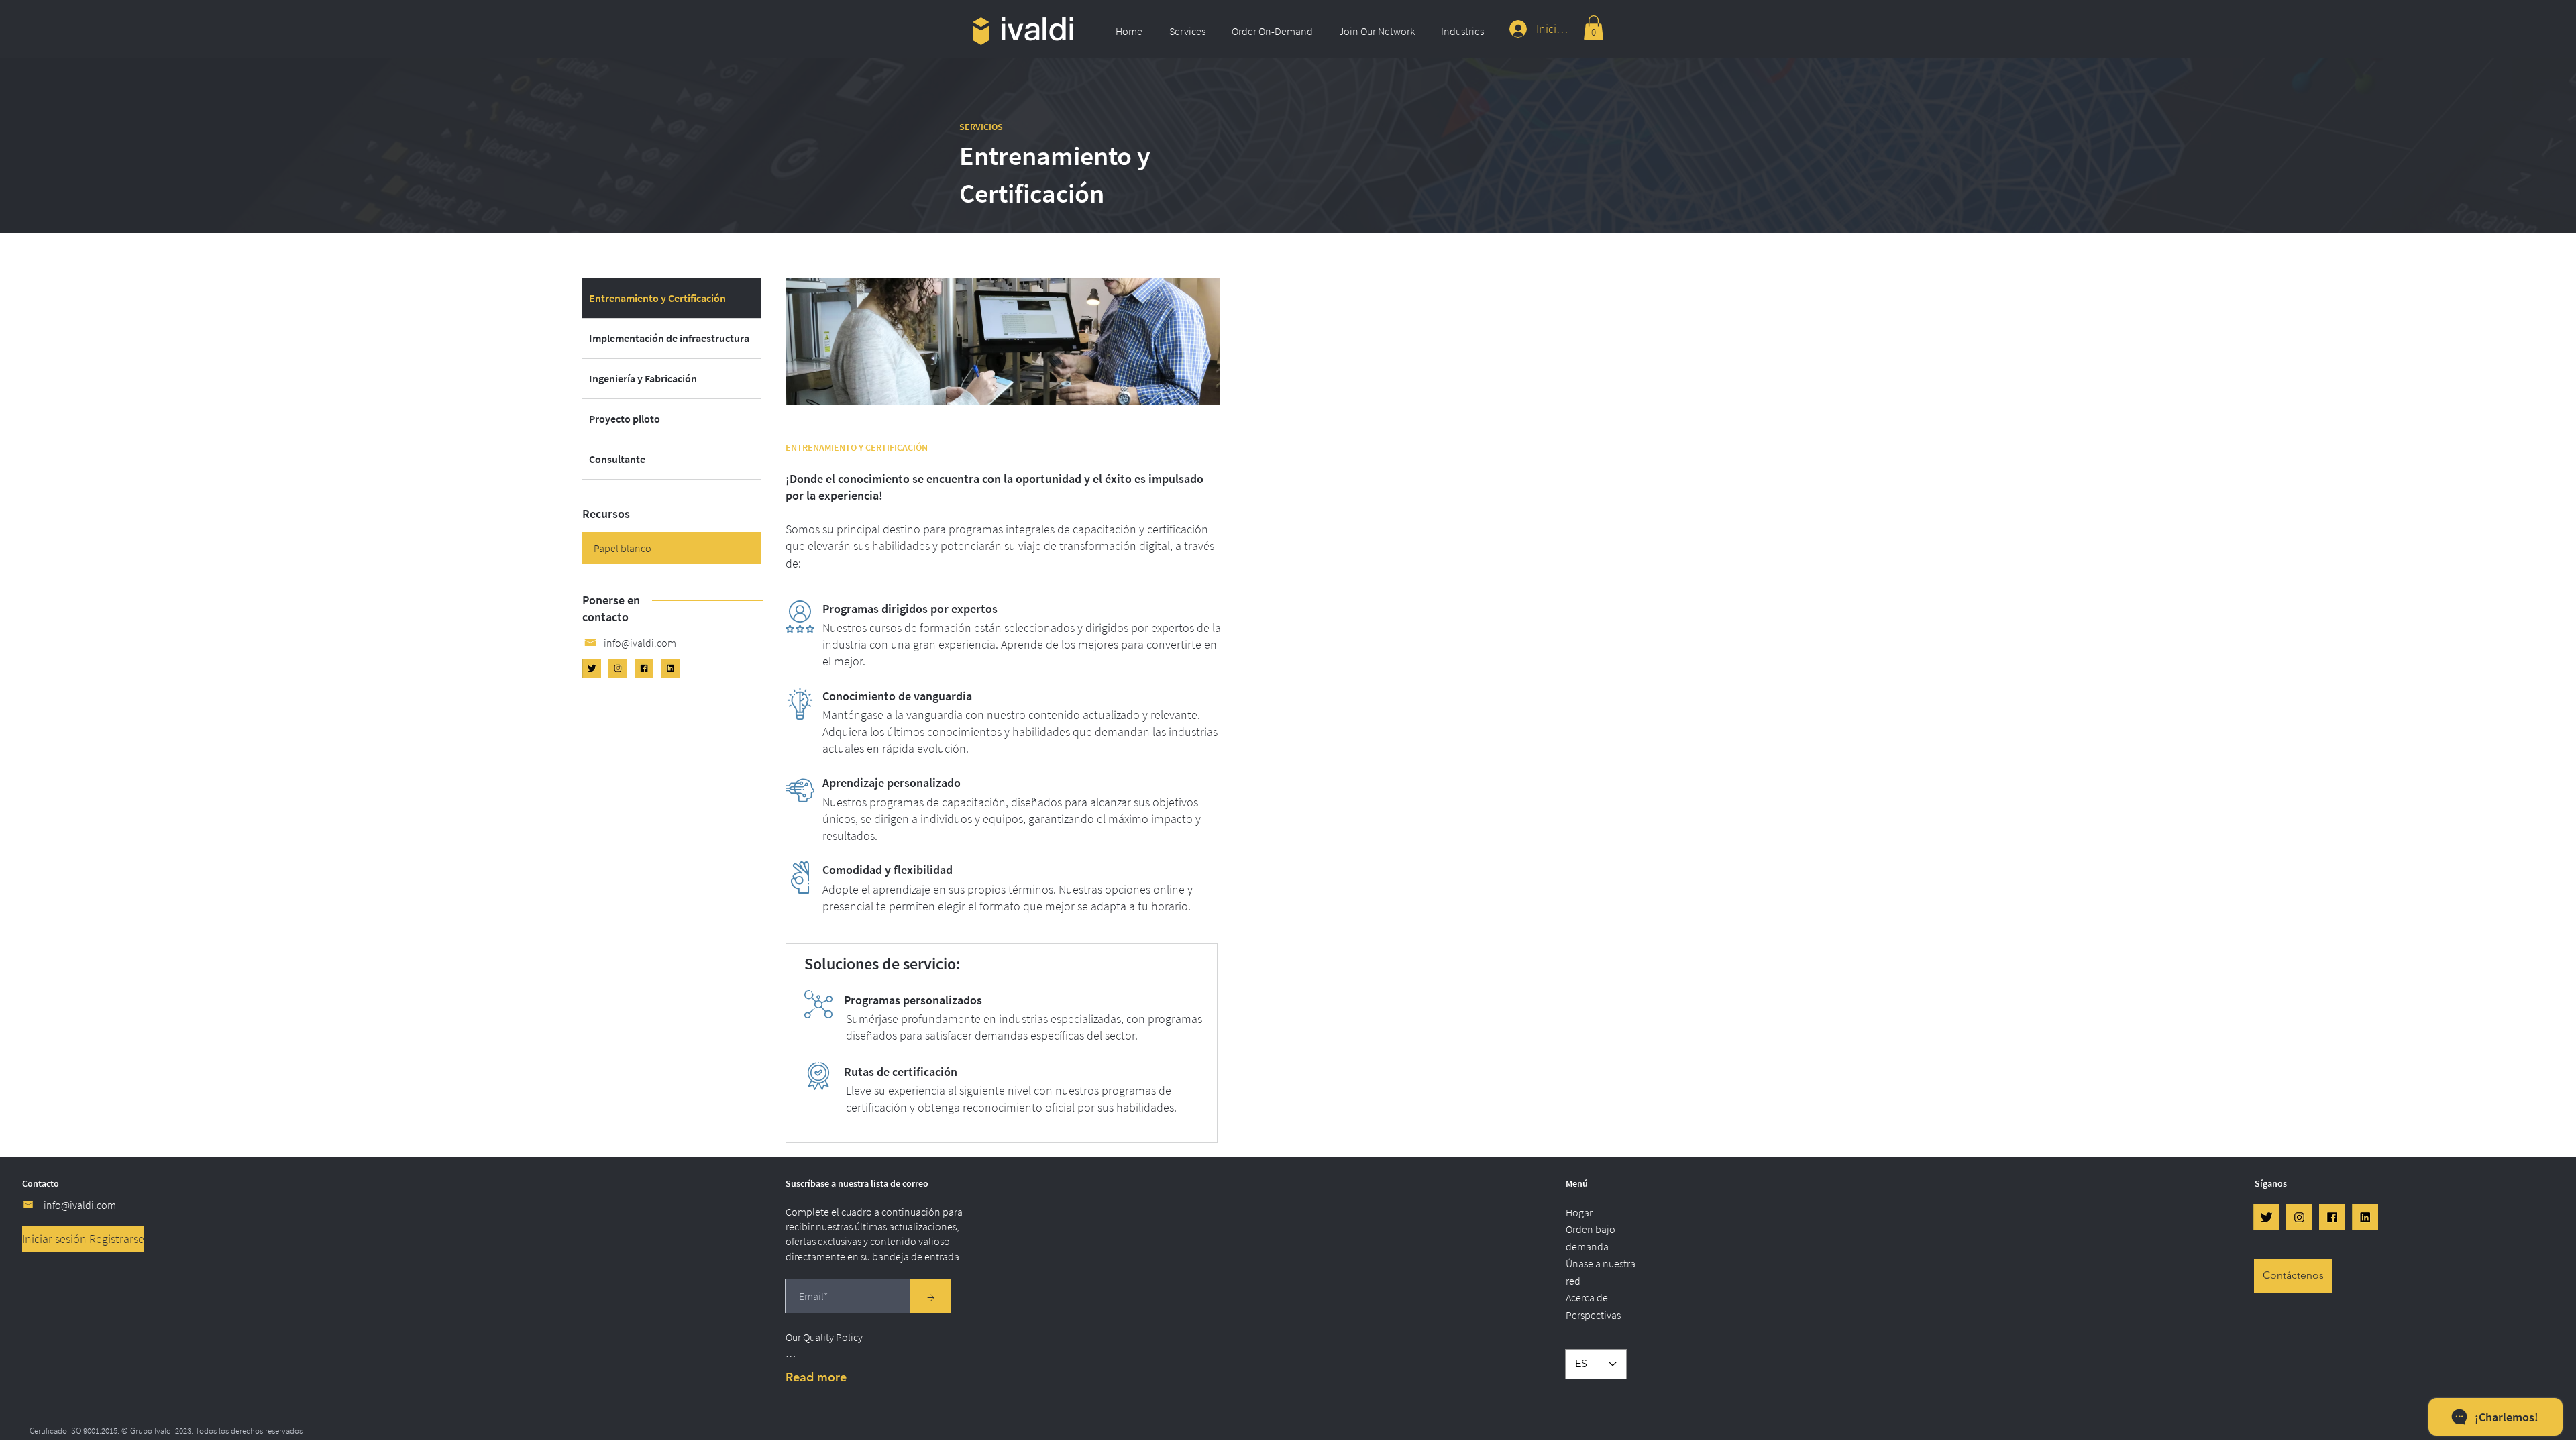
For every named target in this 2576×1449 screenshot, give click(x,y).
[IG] (618, 668)
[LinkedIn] (670, 668)
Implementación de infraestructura (669, 338)
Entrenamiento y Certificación (657, 298)
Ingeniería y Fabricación (643, 378)
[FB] (644, 668)
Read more (816, 1377)
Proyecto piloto (625, 419)
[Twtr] (592, 668)
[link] (1594, 28)
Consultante (617, 459)
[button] (1190, 31)
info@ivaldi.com (80, 1205)
